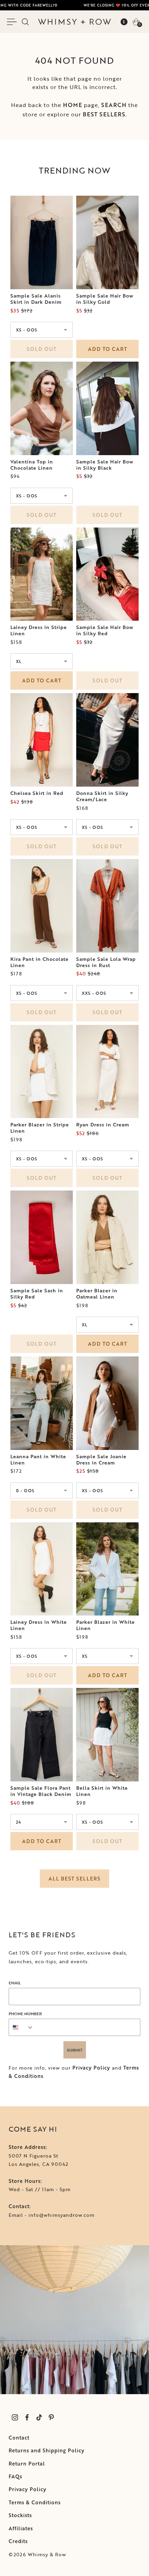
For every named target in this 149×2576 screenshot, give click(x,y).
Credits (18, 2541)
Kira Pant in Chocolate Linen (40, 962)
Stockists (20, 2515)
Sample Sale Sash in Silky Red (37, 1294)
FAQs (15, 2476)
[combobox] (21, 2027)
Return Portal (27, 2464)
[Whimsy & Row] (74, 22)
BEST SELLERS (104, 114)
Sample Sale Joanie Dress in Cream (101, 1460)
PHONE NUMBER (25, 2013)
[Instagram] (15, 2418)
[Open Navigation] (13, 22)
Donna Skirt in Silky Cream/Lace (102, 796)
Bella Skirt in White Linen (102, 1791)
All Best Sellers (74, 1879)
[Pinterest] (51, 2418)
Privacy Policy (91, 2068)
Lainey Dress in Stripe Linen (39, 630)
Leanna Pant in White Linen (38, 1460)
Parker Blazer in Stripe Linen (40, 1128)
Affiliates (21, 2528)
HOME (73, 105)
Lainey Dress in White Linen (39, 1625)
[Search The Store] (25, 22)
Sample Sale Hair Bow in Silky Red (105, 630)
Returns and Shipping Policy (47, 2450)
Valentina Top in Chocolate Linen (32, 465)
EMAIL (15, 1983)
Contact (19, 2438)
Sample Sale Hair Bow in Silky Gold (105, 299)
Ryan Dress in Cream (103, 1125)
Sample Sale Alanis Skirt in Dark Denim (36, 299)
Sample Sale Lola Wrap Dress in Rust (106, 962)
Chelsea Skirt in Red (37, 793)
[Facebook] (27, 2418)
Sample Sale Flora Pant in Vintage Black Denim (41, 1791)
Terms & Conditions (35, 2502)
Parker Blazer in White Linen (106, 1625)
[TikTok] (39, 2418)
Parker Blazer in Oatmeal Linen (97, 1294)
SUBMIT (75, 2050)
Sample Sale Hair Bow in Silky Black (105, 465)
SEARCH (114, 105)
